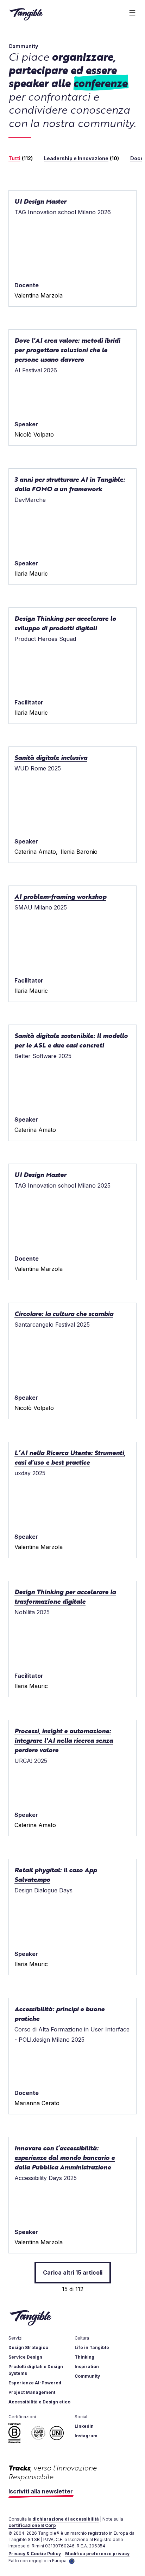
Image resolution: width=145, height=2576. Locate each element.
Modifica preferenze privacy (97, 2554)
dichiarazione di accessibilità (66, 2519)
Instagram (86, 2436)
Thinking (84, 2357)
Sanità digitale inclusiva (51, 757)
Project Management (32, 2392)
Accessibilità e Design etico (39, 2402)
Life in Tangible (92, 2347)
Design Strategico (28, 2347)
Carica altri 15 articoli (73, 2272)
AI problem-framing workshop (60, 896)
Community (87, 2376)
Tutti (14, 158)
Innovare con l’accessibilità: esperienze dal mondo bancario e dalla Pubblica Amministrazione (65, 2157)
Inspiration (87, 2367)
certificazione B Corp (32, 2525)
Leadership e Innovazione (76, 158)
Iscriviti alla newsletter (41, 2491)
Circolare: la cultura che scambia (64, 1313)
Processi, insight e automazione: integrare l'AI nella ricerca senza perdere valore (64, 1740)
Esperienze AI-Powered (35, 2383)
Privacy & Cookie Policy (35, 2554)
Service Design (25, 2357)
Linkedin (84, 2426)
